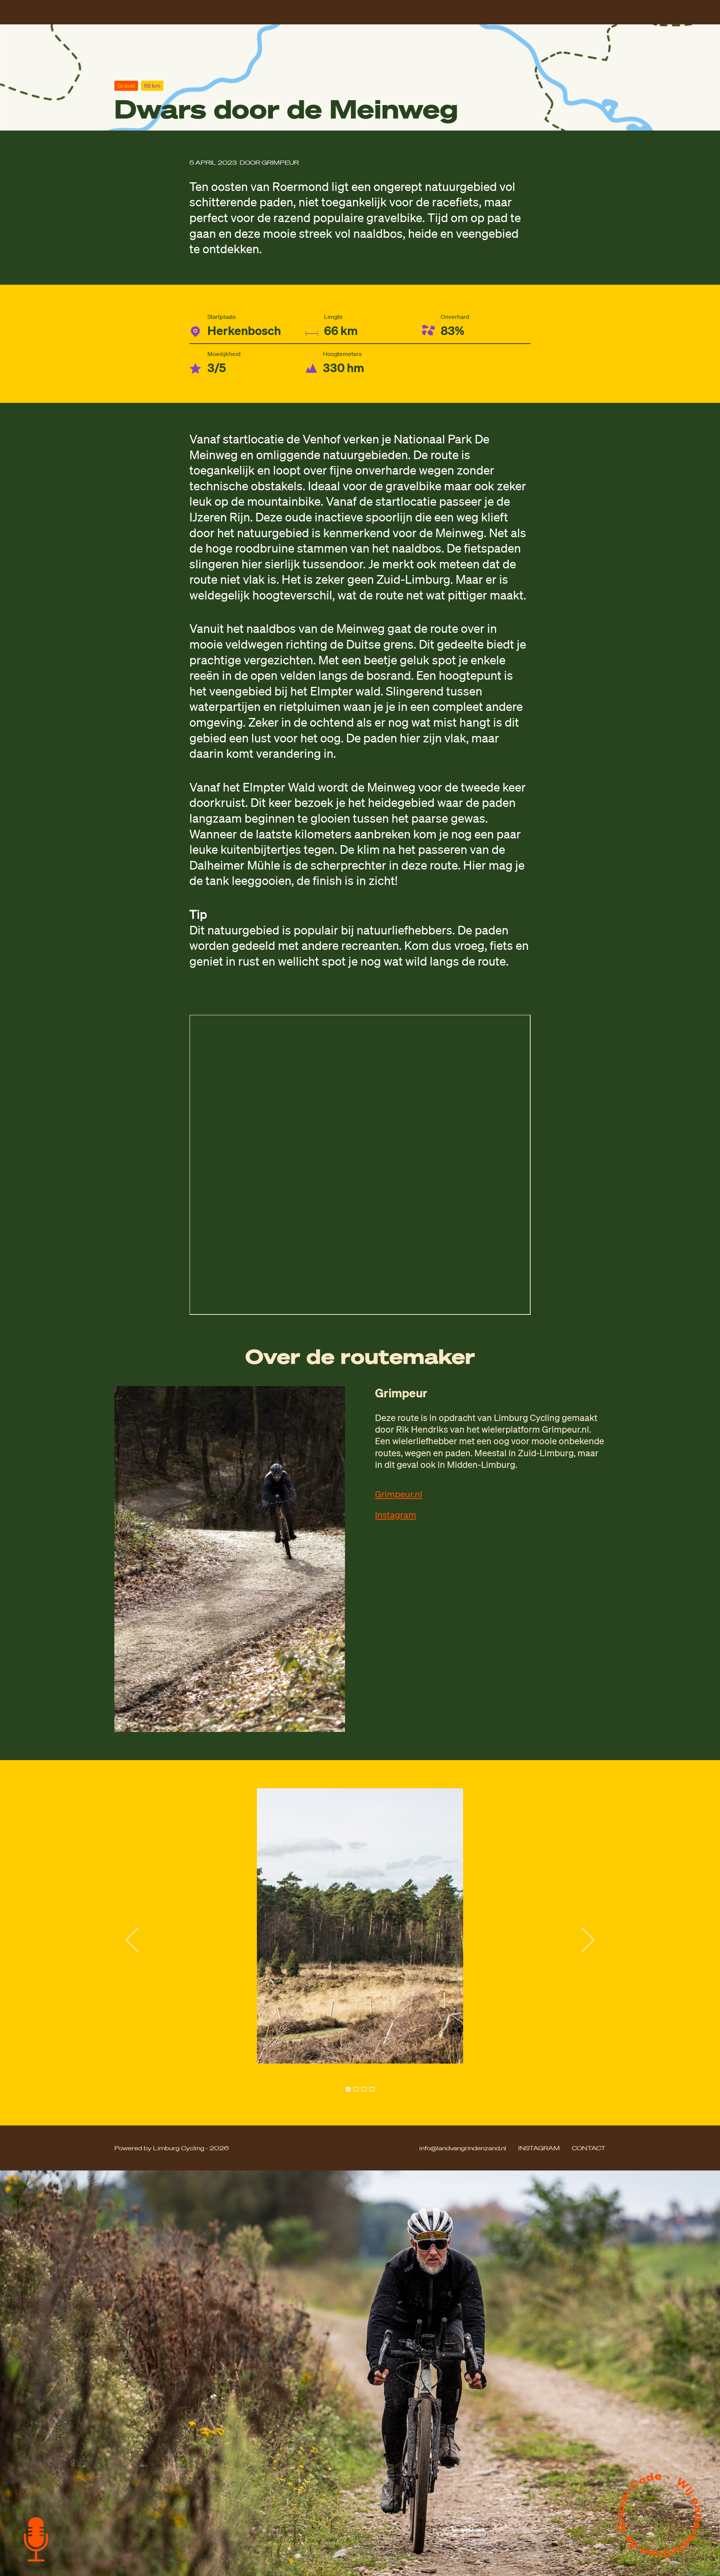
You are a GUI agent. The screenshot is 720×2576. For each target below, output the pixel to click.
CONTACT (589, 2148)
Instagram (396, 1515)
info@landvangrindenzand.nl (463, 2148)
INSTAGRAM (539, 2148)
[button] (348, 2089)
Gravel (126, 86)
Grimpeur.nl (399, 1494)
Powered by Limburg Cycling (160, 2148)
